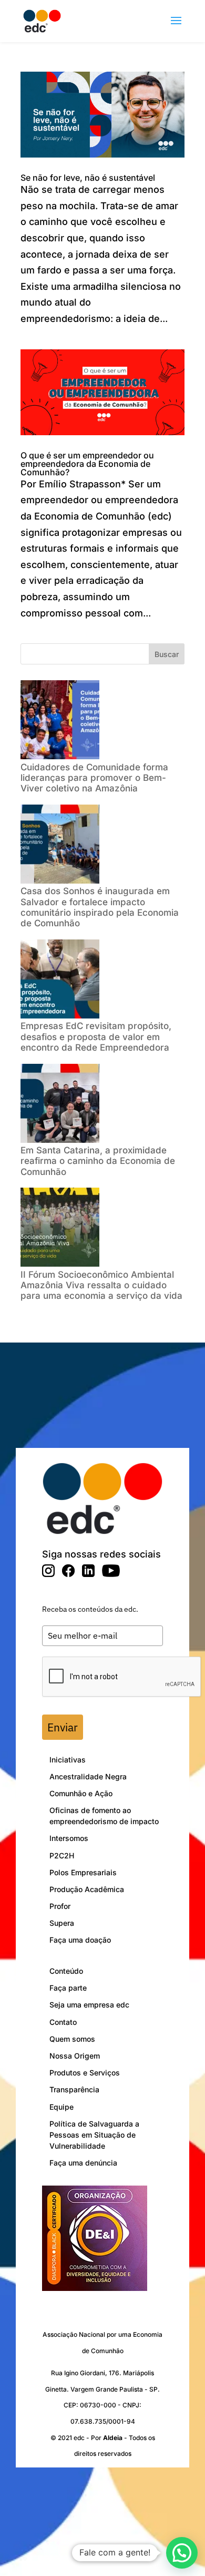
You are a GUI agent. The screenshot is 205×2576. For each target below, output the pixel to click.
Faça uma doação (80, 1940)
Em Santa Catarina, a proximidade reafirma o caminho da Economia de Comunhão (98, 1161)
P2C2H (62, 1855)
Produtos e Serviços (85, 2073)
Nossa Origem (75, 2056)
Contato (63, 2022)
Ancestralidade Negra (88, 1776)
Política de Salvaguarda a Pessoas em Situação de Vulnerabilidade (94, 2135)
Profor (60, 1906)
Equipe (61, 2107)
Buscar (167, 654)
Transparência (74, 2089)
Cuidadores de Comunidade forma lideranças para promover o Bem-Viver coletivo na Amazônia (94, 778)
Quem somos (72, 2039)
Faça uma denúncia (83, 2163)
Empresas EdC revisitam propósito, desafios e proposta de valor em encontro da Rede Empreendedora (96, 1037)
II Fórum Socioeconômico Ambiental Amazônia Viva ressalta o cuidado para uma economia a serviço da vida (101, 1285)
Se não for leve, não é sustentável (88, 178)
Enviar (63, 1727)
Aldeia (113, 2438)
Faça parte (68, 1988)
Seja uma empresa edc (89, 2005)
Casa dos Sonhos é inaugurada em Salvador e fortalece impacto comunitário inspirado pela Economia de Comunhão (100, 907)
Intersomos (69, 1838)
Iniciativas (68, 1760)
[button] (182, 2553)
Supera (62, 1923)
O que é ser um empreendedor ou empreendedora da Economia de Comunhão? (87, 464)
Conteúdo (66, 1971)
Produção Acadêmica (87, 1889)
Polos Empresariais (83, 1872)
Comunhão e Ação (81, 1793)
